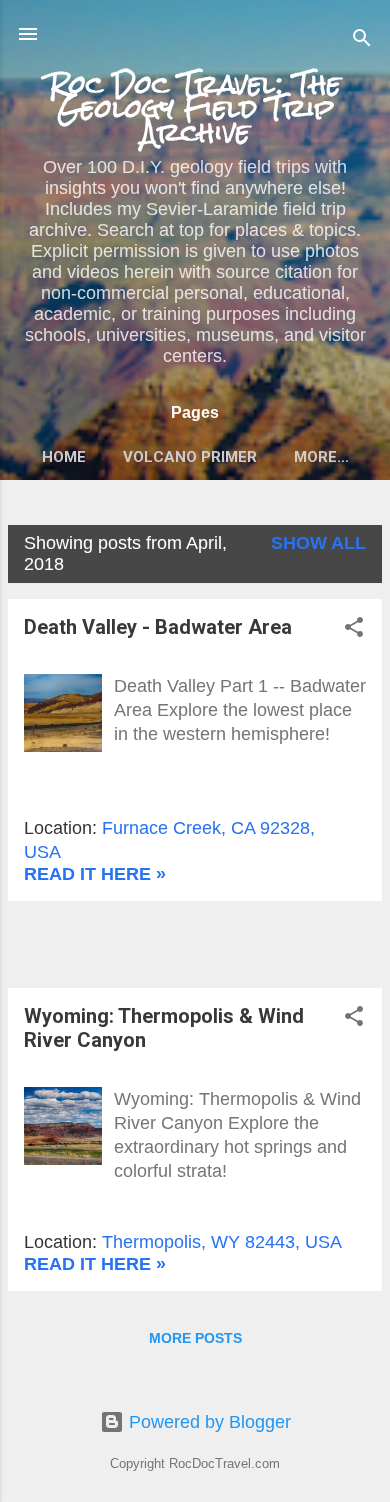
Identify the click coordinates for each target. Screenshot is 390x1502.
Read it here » (95, 874)
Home (64, 457)
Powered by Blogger (207, 1422)
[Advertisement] (199, 942)
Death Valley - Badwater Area (158, 627)
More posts (195, 1338)
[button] (354, 630)
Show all (318, 543)
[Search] (362, 40)
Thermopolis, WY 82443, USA (222, 1242)
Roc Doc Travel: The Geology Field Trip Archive (195, 108)
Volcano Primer (190, 457)
